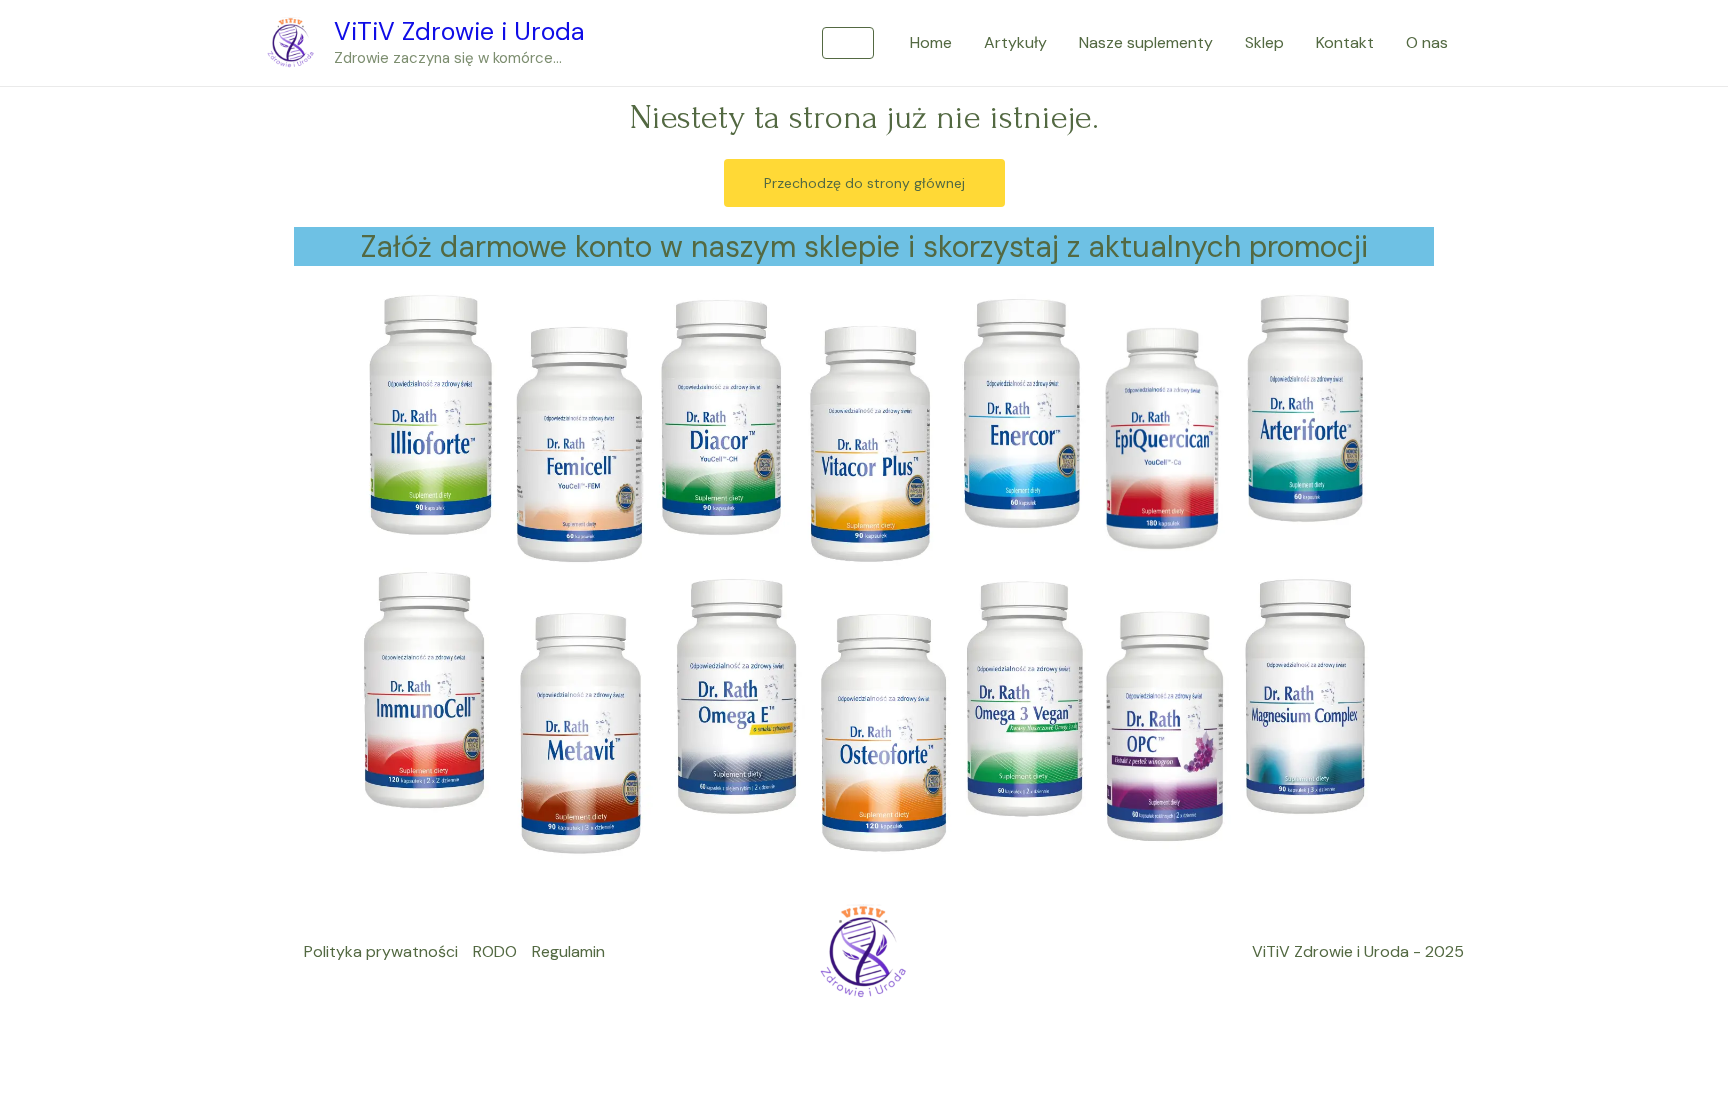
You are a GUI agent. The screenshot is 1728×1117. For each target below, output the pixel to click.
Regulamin (568, 951)
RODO (495, 951)
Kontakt (1345, 42)
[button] (848, 43)
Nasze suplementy (1146, 42)
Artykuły (1015, 42)
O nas (1427, 42)
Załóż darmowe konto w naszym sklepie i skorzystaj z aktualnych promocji (864, 246)
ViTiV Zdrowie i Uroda (459, 31)
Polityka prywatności (381, 951)
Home (931, 42)
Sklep (1264, 42)
